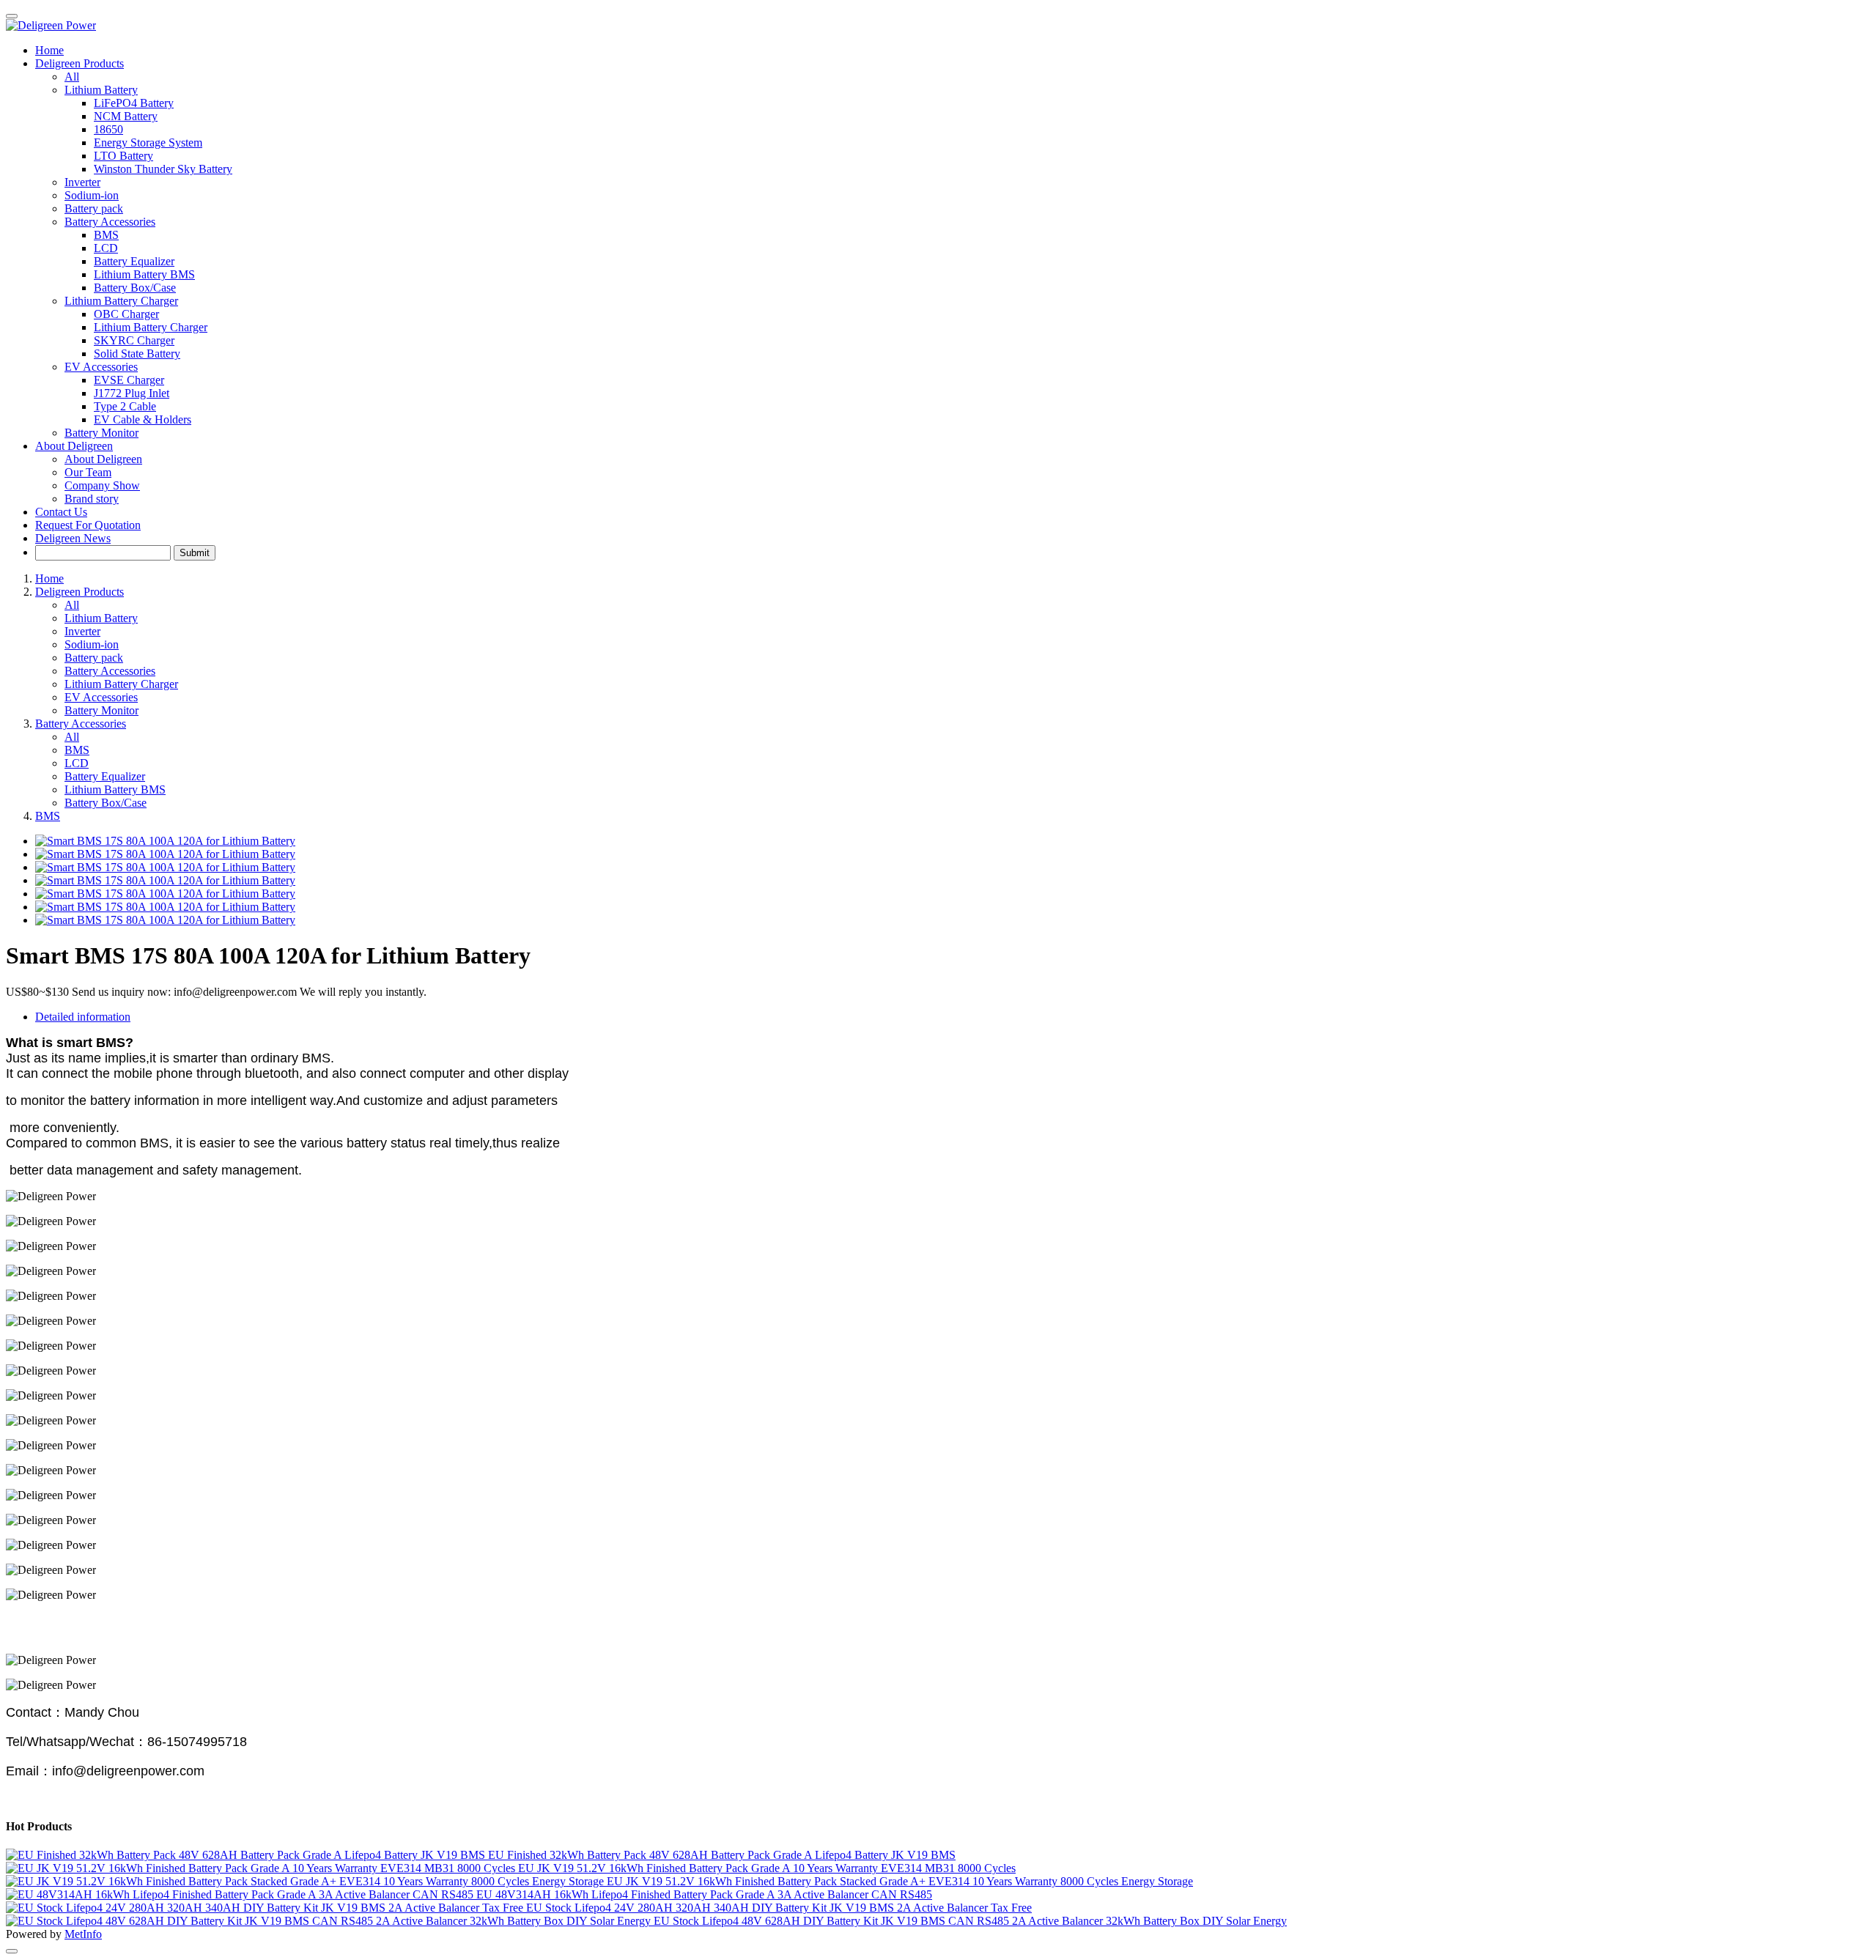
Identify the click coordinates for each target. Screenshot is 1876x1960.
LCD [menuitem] (106, 248)
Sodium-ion (92, 195)
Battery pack (94, 208)
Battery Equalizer (105, 776)
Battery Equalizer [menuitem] (134, 261)
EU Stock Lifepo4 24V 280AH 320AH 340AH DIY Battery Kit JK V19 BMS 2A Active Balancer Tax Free (779, 1908)
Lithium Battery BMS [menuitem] (144, 274)
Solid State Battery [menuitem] (137, 354)
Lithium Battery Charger (121, 684)
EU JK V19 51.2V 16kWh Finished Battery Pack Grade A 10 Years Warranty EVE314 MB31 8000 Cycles (767, 1868)
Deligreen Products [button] (80, 63)
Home (49, 50)
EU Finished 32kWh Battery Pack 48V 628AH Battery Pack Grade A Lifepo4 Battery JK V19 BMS (722, 1855)
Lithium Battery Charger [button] (121, 301)
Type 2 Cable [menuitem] (125, 406)
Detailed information (83, 1017)
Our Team (88, 472)
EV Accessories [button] (101, 367)
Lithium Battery (101, 618)
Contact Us (61, 512)
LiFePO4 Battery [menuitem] (134, 103)
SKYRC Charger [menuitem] (134, 340)
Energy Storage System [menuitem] (148, 143)
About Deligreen (103, 459)
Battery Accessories (110, 671)
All (72, 77)
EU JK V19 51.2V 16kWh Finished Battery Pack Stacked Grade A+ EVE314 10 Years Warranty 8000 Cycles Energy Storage (900, 1881)
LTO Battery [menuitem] (123, 156)
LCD (77, 763)
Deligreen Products (80, 592)
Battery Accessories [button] (110, 222)
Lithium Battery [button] (101, 90)
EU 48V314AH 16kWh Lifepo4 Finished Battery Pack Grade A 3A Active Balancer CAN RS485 (704, 1894)
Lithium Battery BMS (115, 789)
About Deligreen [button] (74, 446)
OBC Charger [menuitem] (126, 314)
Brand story (92, 499)
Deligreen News (73, 538)
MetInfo (83, 1934)
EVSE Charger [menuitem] (129, 380)
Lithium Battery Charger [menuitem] (151, 327)
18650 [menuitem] (108, 129)
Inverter (82, 182)
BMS (77, 750)
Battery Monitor (101, 433)
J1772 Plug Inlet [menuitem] (132, 393)
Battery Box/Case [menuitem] (135, 288)
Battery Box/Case (106, 803)
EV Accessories (101, 697)
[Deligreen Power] (938, 26)
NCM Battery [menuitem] (126, 116)
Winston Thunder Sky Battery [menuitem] (163, 169)
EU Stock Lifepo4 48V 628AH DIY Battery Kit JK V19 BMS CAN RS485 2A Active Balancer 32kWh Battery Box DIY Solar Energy (970, 1921)
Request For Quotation (88, 525)
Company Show (102, 485)
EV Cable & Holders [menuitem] (143, 419)
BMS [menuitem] (106, 235)
